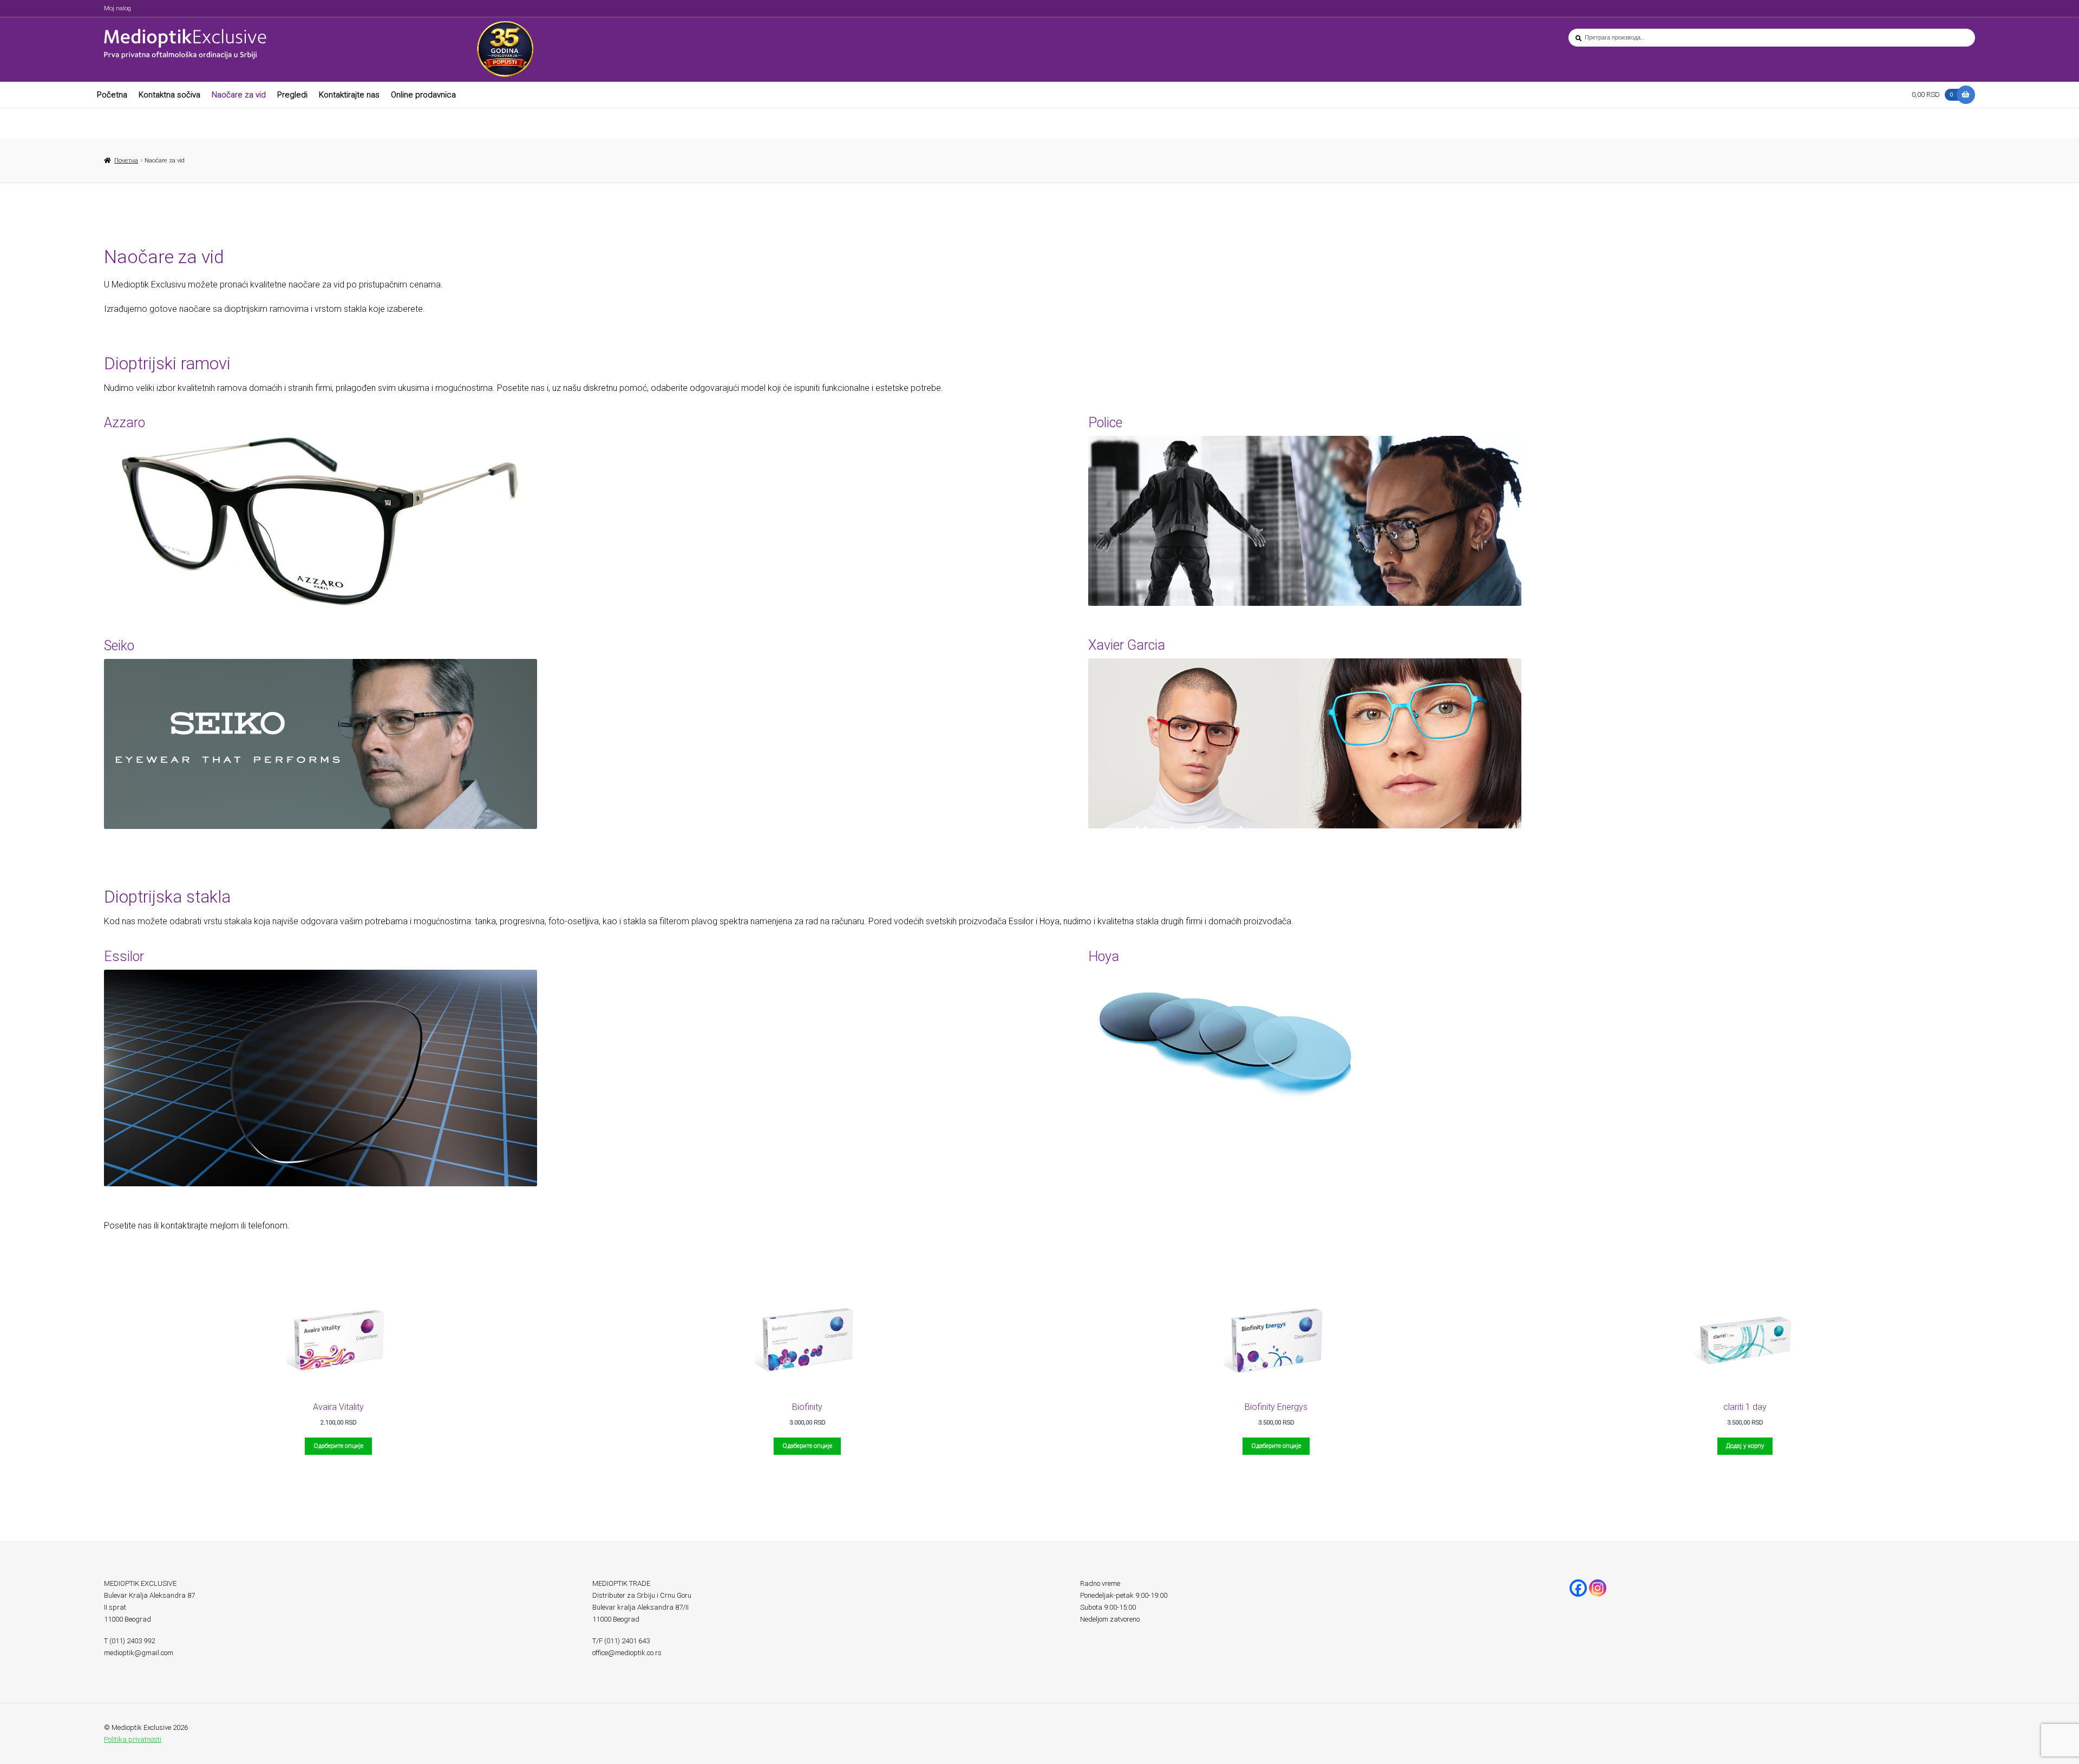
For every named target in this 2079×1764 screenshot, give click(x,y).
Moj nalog (117, 8)
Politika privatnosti (133, 1739)
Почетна (126, 160)
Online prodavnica (423, 95)
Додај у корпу (1745, 1446)
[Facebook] (1578, 1588)
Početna (112, 95)
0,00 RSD (1932, 94)
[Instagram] (1598, 1588)
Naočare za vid (239, 95)
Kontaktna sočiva (169, 95)
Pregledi (292, 95)
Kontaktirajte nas (349, 95)
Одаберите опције (338, 1446)
